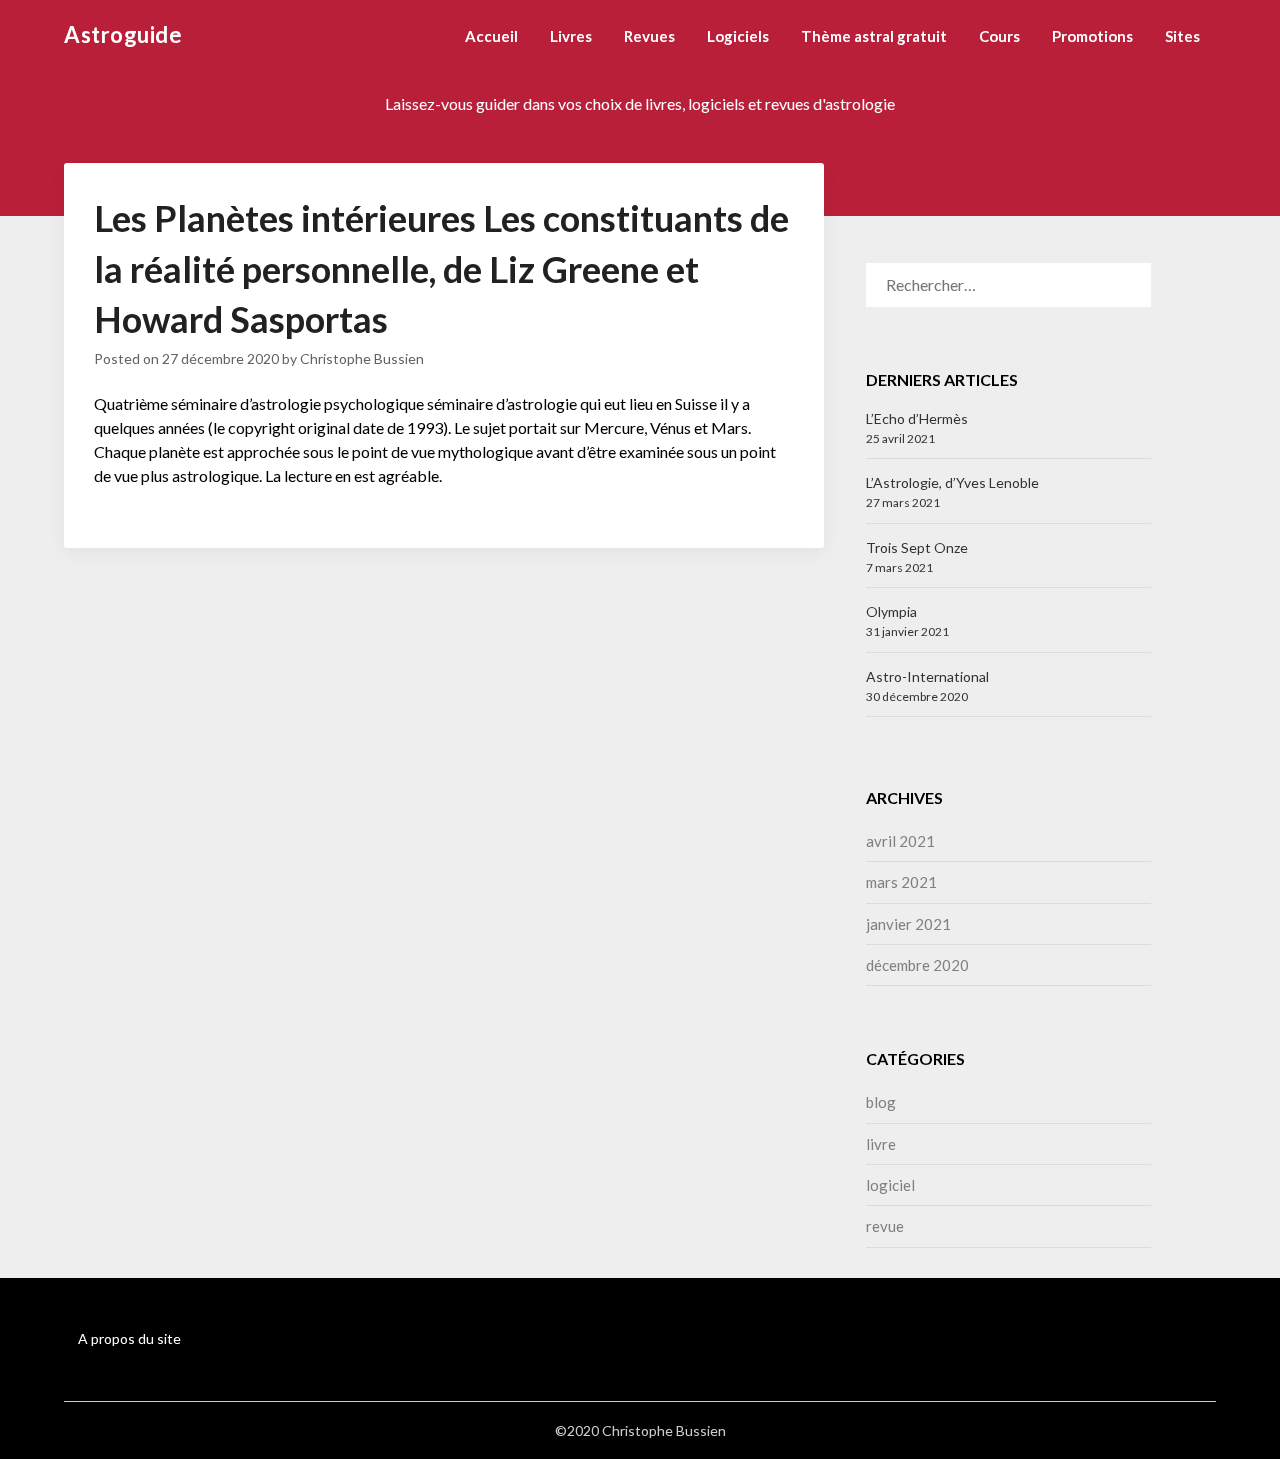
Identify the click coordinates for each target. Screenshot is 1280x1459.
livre (881, 1144)
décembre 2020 (917, 965)
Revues (649, 36)
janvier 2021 (908, 924)
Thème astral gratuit (874, 36)
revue (885, 1226)
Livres (571, 36)
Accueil (491, 36)
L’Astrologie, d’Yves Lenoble (952, 482)
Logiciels (738, 36)
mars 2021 (901, 882)
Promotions (1092, 36)
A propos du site (129, 1338)
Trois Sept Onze (917, 547)
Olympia (891, 611)
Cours (999, 36)
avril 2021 (900, 841)
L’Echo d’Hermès (917, 418)
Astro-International (927, 676)
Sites (1182, 36)
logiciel (890, 1185)
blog (881, 1102)
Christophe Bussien (362, 358)
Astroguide (123, 34)
